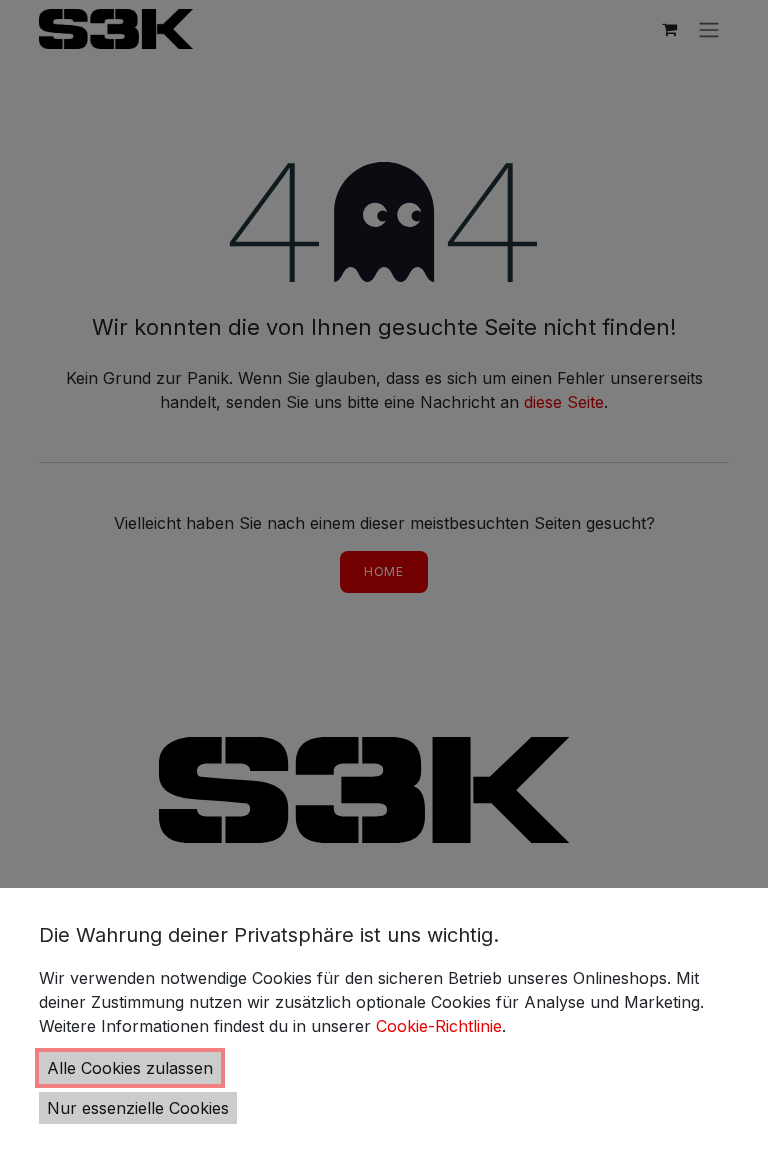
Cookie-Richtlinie (439, 1026)
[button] (130, 1068)
